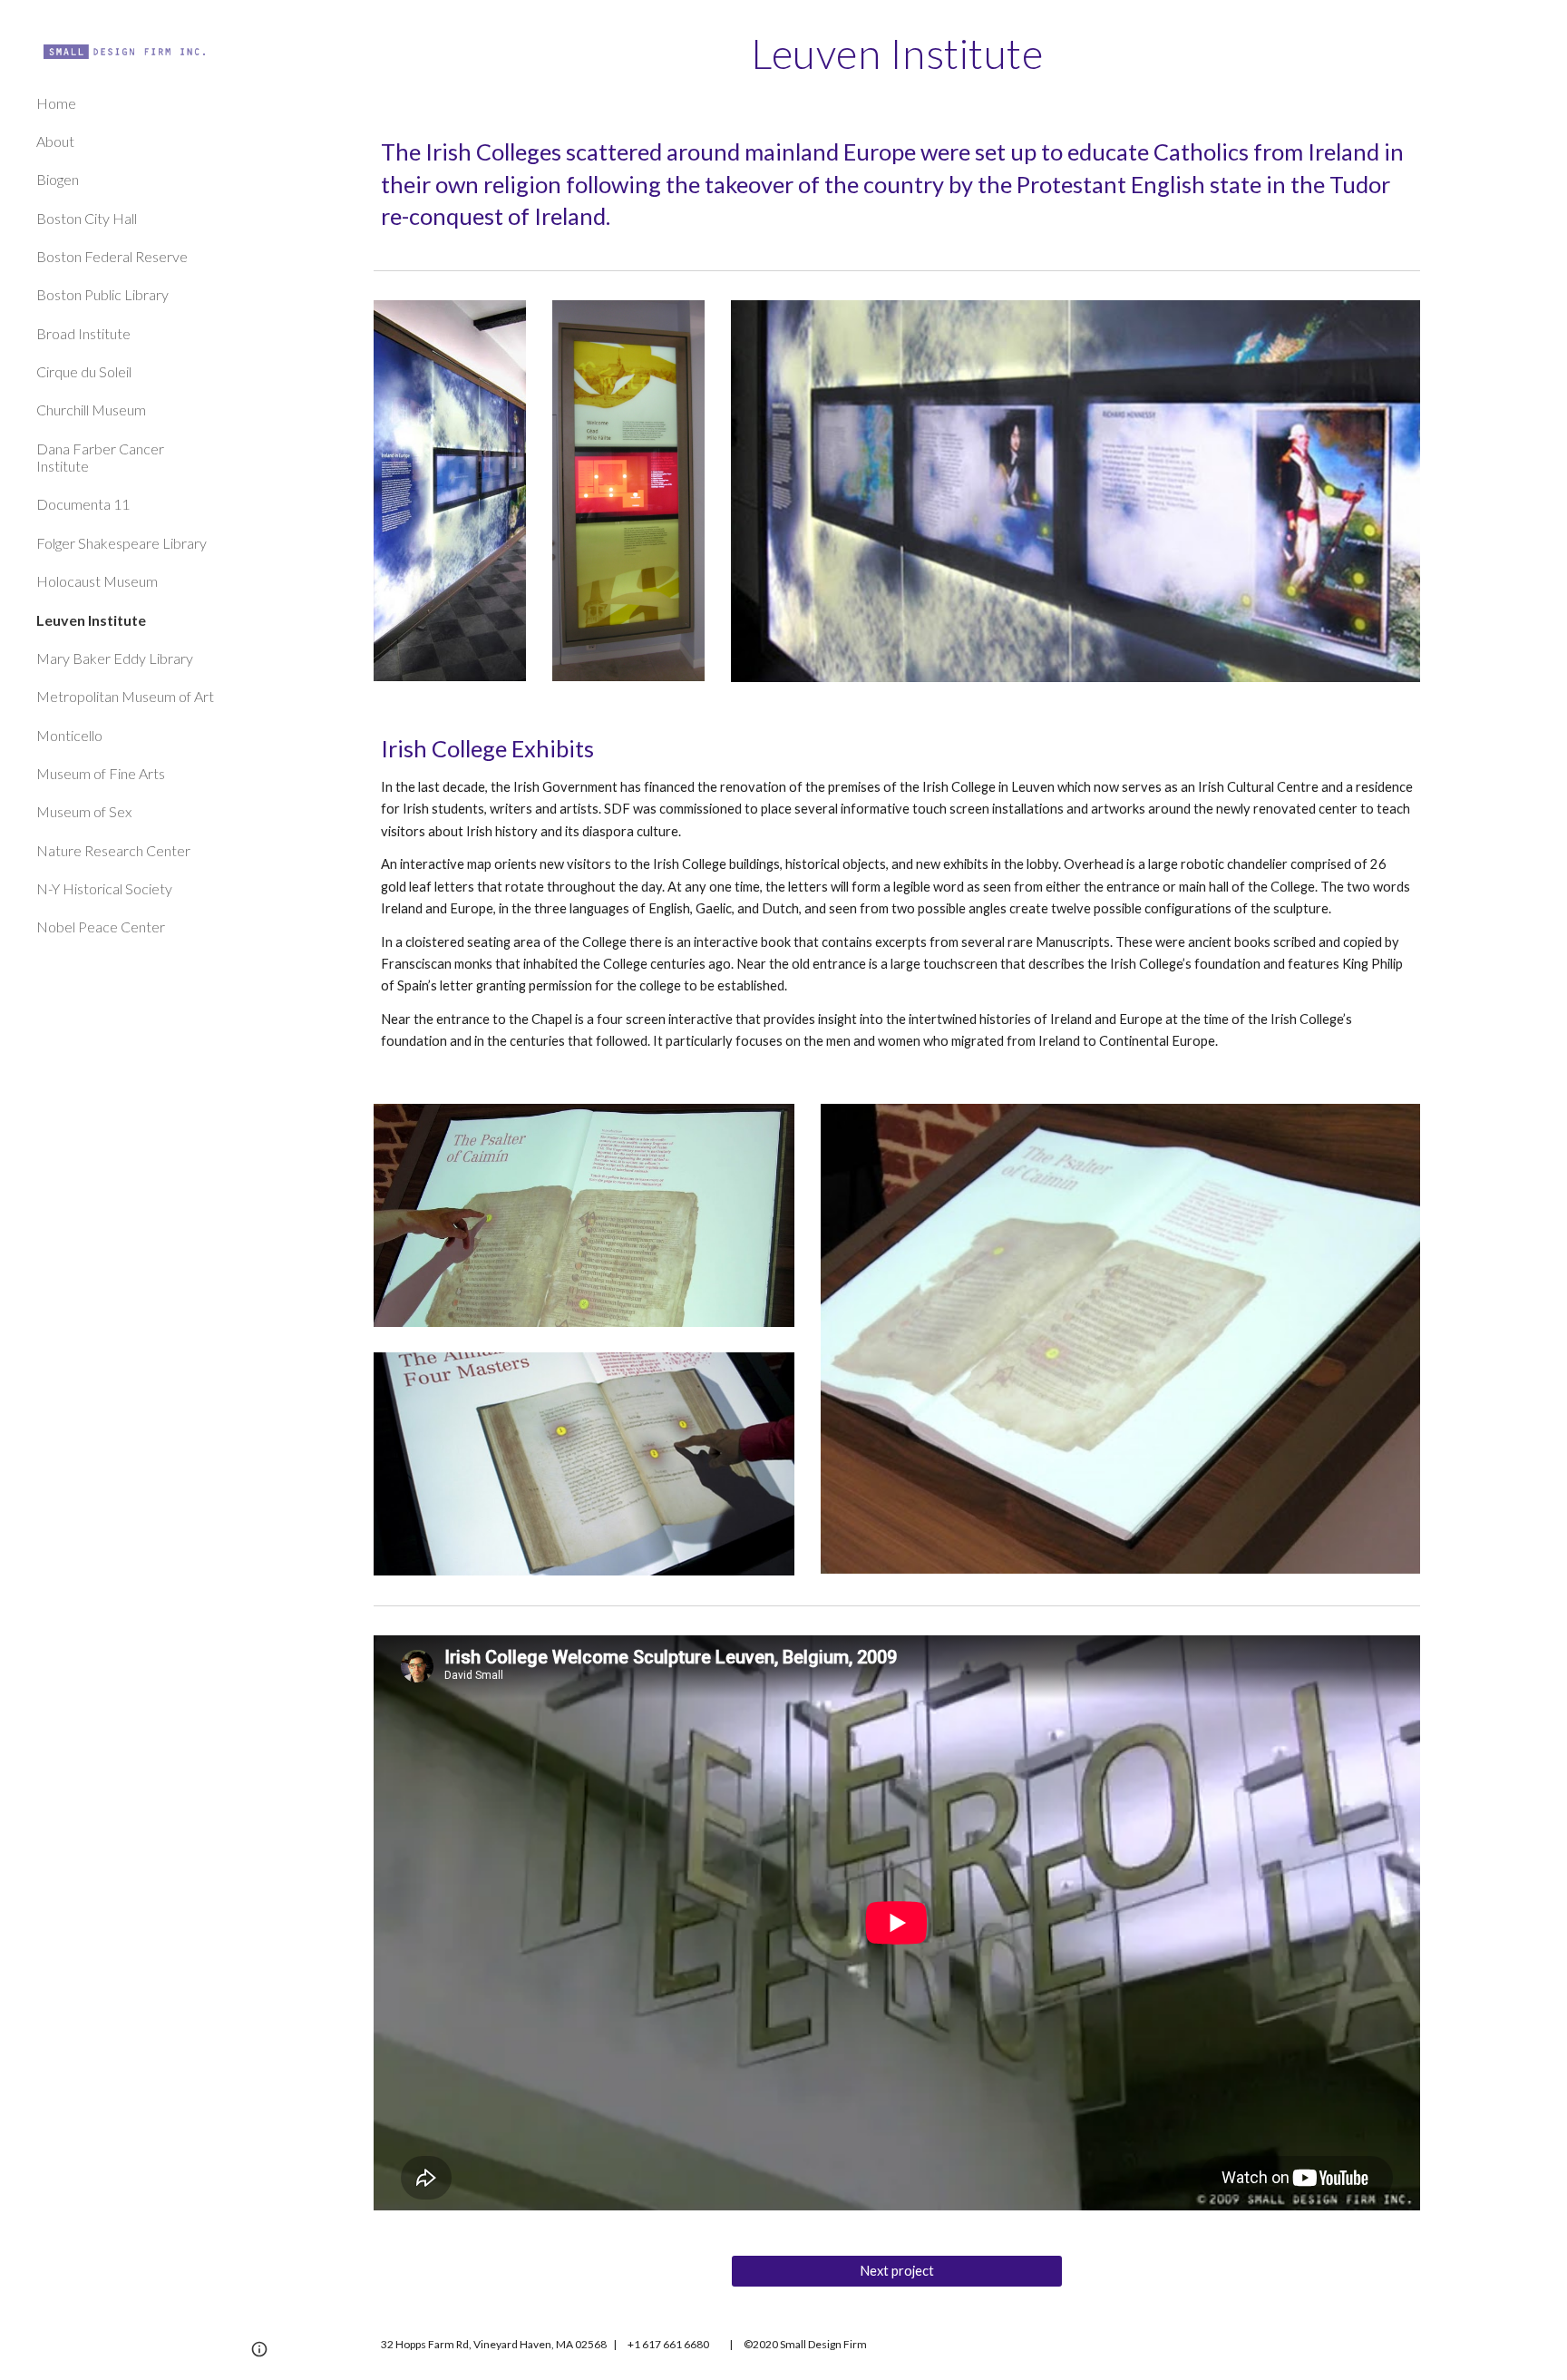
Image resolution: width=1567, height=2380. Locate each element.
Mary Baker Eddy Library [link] (115, 658)
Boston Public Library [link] (102, 294)
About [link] (55, 141)
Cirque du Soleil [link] (84, 371)
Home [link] (56, 103)
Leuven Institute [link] (91, 620)
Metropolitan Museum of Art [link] (125, 696)
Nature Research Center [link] (113, 850)
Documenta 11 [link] (83, 504)
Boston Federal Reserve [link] (112, 256)
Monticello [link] (69, 735)
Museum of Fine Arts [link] (101, 773)
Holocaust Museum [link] (97, 581)
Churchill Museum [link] (91, 410)
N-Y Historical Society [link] (104, 888)
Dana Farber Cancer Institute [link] (100, 457)
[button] (1545, 25)
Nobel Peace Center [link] (101, 927)
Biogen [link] (58, 179)
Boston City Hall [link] (87, 218)
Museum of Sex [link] (84, 811)
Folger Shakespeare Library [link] (122, 543)
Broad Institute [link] (83, 333)
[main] (897, 54)
